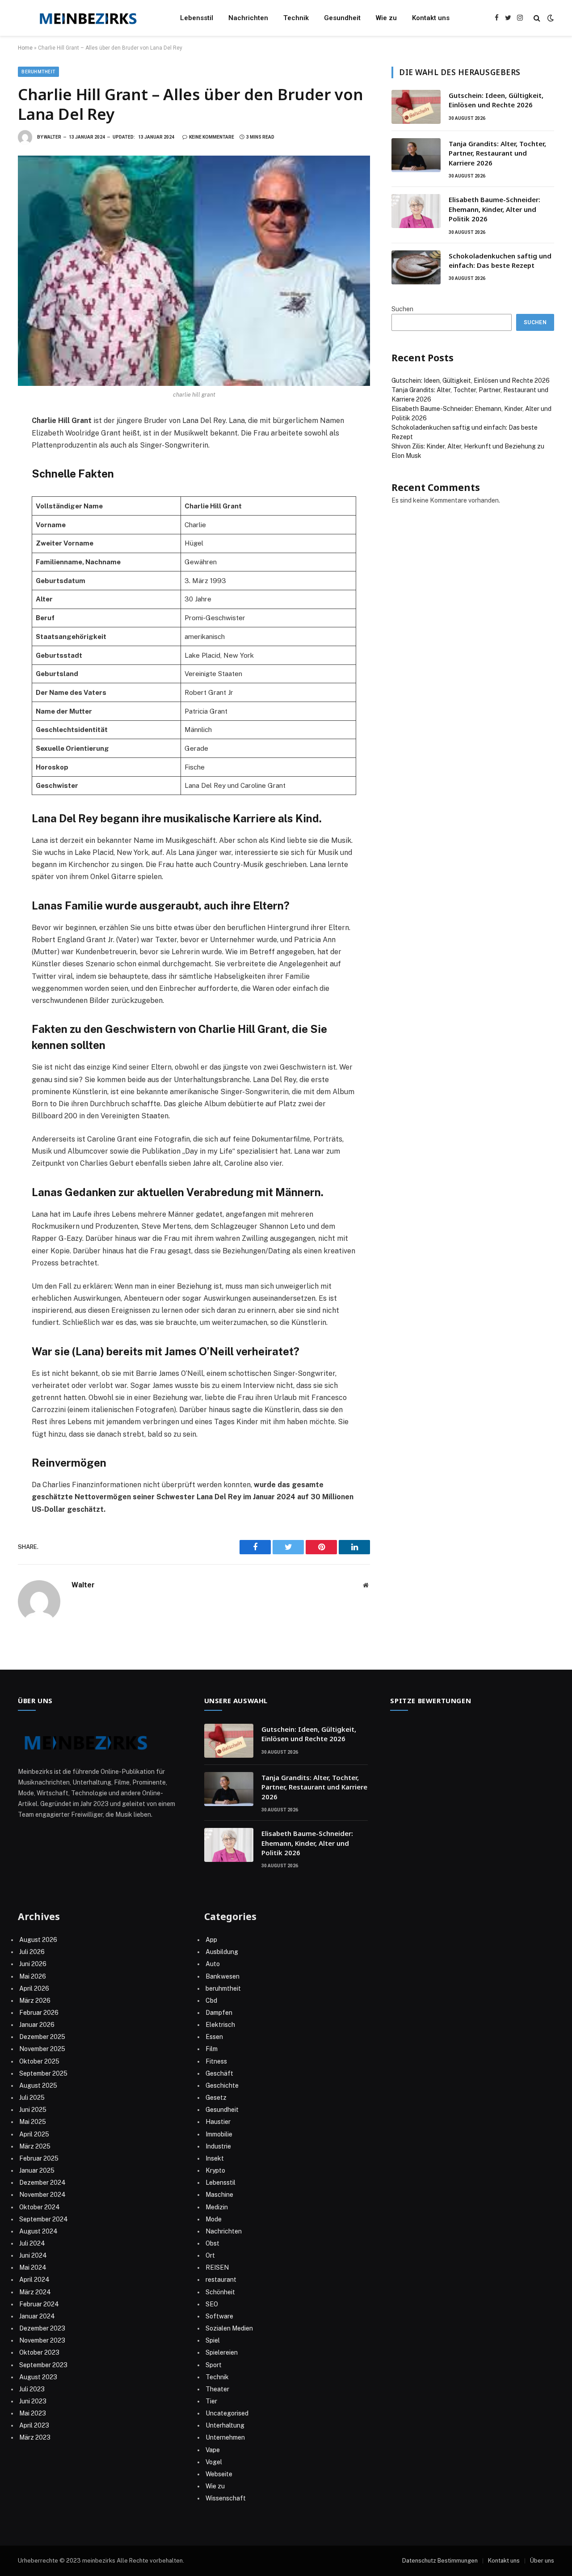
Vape (213, 2450)
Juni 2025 (33, 2110)
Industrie (218, 2146)
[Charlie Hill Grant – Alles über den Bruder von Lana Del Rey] (194, 271)
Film (212, 2049)
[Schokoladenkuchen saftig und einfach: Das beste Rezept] (416, 267)
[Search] (537, 18)
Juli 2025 (32, 2098)
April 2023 (34, 2425)
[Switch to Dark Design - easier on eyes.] (550, 18)
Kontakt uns (431, 18)
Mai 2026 (33, 1976)
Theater (217, 2389)
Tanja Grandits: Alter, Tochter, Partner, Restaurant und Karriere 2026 (497, 153)
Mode (214, 2219)
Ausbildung (222, 1952)
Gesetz (216, 2098)
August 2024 (38, 2231)
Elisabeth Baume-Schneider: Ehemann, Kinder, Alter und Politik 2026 (494, 209)
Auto (213, 1964)
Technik (296, 18)
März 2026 (35, 2001)
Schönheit (220, 2292)
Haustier (218, 2122)
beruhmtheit (38, 72)
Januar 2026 (37, 2025)
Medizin (217, 2207)
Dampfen (219, 2013)
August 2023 (38, 2377)
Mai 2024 (33, 2267)
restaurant (221, 2280)
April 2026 (34, 1988)
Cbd (211, 2001)
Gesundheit (342, 18)
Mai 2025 (33, 2122)
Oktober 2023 (39, 2352)
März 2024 (35, 2292)
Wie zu (386, 18)
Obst (212, 2243)
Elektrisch (220, 2025)
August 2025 (38, 2085)
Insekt (215, 2158)
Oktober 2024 (40, 2207)
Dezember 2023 (42, 2328)
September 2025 (43, 2073)
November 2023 (42, 2340)
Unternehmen (225, 2437)
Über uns (542, 2561)
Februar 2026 (39, 2013)
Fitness (216, 2061)
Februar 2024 (39, 2304)
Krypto (215, 2170)
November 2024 (42, 2195)
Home (25, 48)
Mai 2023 (33, 2413)
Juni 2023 (33, 2401)
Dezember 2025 (42, 2037)
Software (219, 2316)
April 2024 (34, 2280)
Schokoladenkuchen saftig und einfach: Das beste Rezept (500, 260)
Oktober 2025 (39, 2061)
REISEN (217, 2267)
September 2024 (44, 2219)
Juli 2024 (32, 2243)
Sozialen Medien (229, 2328)
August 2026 (38, 1940)
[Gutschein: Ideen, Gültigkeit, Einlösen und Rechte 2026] (416, 107)
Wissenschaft (226, 2498)
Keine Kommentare (212, 137)
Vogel (214, 2462)
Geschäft (219, 2073)
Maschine (219, 2195)
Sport (214, 2365)
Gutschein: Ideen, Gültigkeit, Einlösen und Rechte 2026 (496, 100)
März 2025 (35, 2146)
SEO (212, 2304)
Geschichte (222, 2085)
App (211, 1940)
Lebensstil (197, 18)
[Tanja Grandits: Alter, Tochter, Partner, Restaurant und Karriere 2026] (416, 155)
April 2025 (34, 2134)
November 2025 (42, 2049)
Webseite (219, 2474)
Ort (210, 2255)
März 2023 (35, 2437)
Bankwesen (223, 1976)
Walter (53, 137)
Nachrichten (248, 18)
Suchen (402, 309)
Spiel (213, 2340)
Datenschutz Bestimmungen (440, 2561)
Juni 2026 (33, 1964)
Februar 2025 (39, 2158)
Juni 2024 (33, 2255)
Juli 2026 (32, 1952)
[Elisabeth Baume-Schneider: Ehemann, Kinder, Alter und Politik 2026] (416, 211)
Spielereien (222, 2352)
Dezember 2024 (42, 2183)
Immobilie (219, 2134)
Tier (211, 2401)
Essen (214, 2037)
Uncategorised (227, 2413)
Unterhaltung (225, 2425)
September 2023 (43, 2365)
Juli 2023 (32, 2389)
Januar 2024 (37, 2316)
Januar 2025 (37, 2170)
